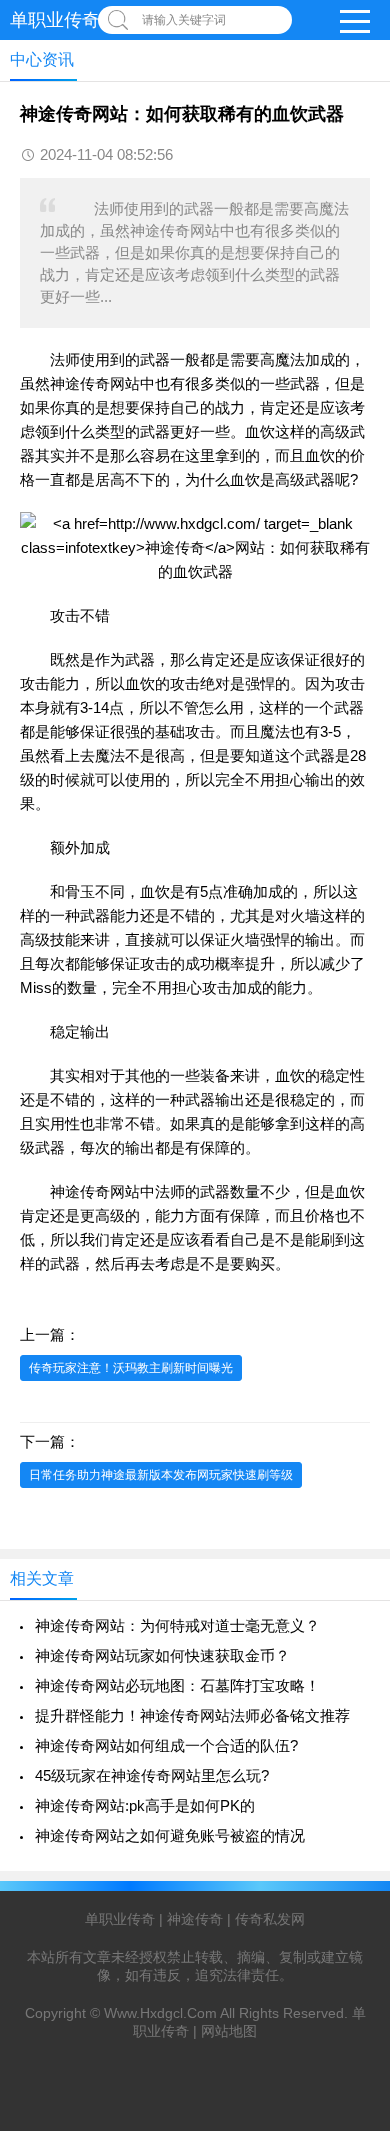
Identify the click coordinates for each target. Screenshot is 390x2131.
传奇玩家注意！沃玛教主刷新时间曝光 (131, 1368)
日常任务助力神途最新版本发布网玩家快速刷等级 (161, 1475)
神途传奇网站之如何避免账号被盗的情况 (170, 1835)
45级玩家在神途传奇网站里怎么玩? (152, 1775)
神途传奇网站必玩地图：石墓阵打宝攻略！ (177, 1685)
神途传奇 (80, 383)
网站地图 (229, 2031)
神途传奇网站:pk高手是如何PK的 (145, 1805)
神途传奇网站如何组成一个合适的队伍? (166, 1745)
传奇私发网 (270, 1919)
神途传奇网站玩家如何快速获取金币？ (162, 1655)
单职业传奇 (55, 20)
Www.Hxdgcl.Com (160, 2013)
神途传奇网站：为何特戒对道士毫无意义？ (177, 1625)
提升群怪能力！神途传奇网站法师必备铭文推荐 (192, 1715)
